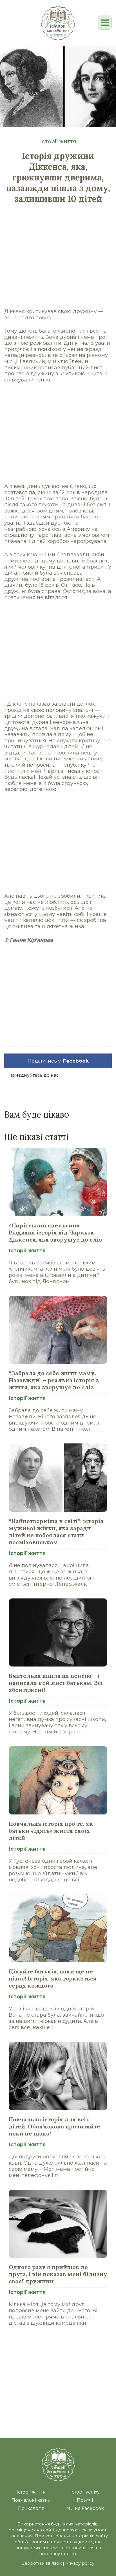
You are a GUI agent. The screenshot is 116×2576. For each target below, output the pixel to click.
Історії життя (58, 141)
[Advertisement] (58, 262)
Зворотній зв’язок (42, 2563)
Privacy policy (80, 2563)
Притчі (85, 2500)
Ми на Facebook (85, 2508)
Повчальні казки (31, 2500)
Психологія (31, 2508)
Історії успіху (85, 2492)
